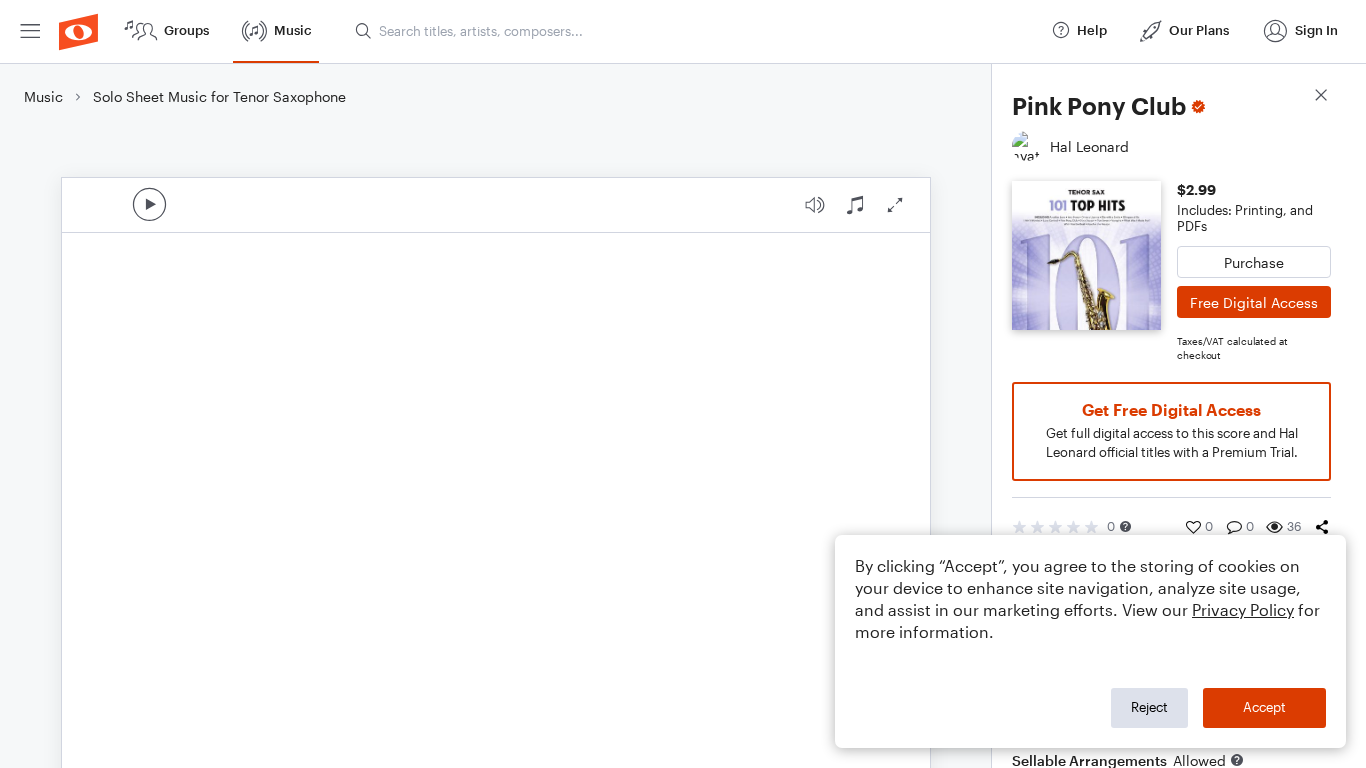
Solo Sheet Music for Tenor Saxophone (219, 96)
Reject (1149, 707)
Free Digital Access (1254, 302)
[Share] (1322, 527)
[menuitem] (30, 31)
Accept (1264, 707)
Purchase (1254, 262)
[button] (1125, 526)
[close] (1321, 97)
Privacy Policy (1243, 609)
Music (43, 96)
